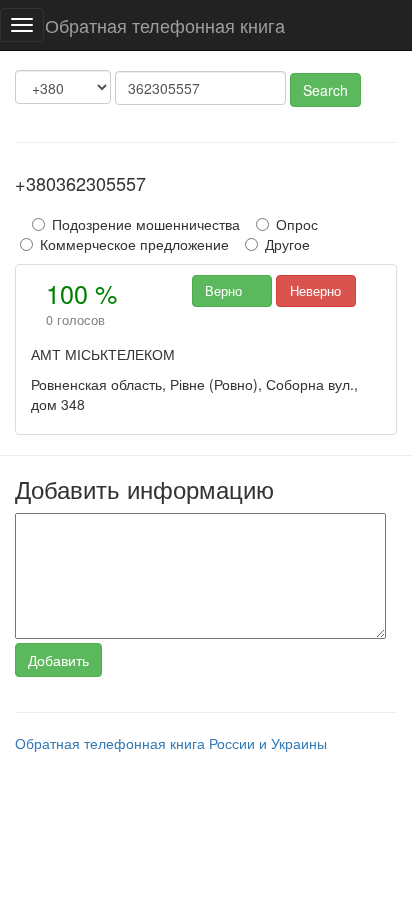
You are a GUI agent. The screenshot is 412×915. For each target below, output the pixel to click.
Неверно (315, 291)
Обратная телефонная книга (165, 25)
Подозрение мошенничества (146, 224)
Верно (231, 291)
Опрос (297, 224)
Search (325, 90)
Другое (287, 244)
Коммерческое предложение (134, 244)
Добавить (58, 660)
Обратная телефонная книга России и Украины (171, 743)
